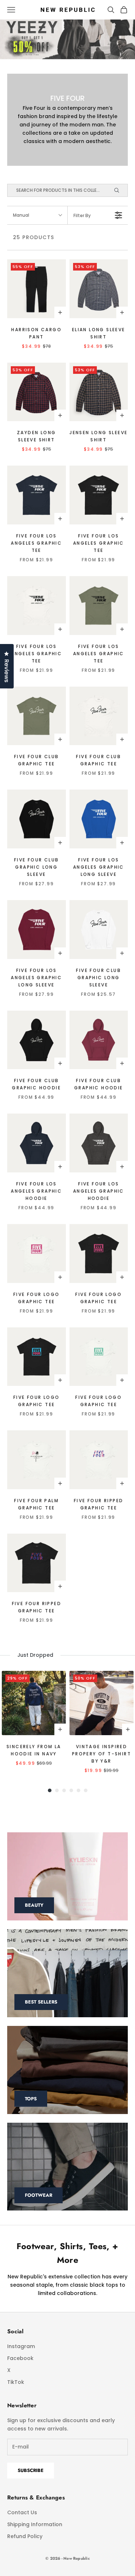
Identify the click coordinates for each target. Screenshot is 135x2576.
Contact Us (22, 2512)
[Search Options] (120, 190)
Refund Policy (25, 2536)
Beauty (34, 1905)
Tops (31, 2099)
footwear (39, 2195)
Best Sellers (41, 2002)
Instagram (21, 2346)
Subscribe (31, 2470)
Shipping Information (35, 2524)
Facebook (20, 2358)
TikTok (16, 2382)
